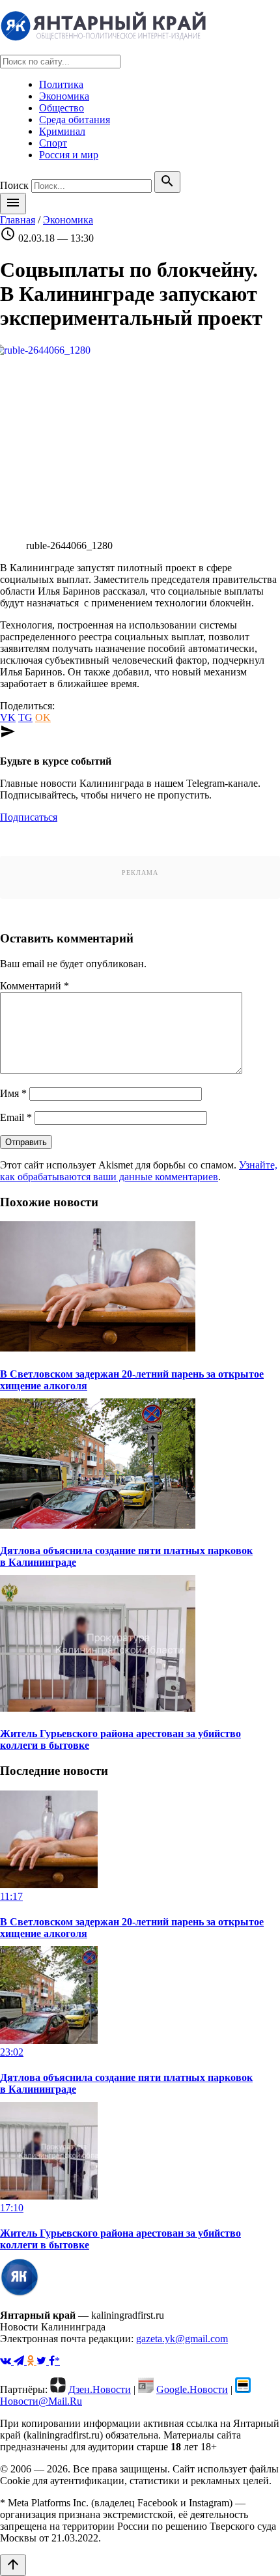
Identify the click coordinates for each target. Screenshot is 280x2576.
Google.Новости (192, 2389)
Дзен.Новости (100, 2389)
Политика (61, 84)
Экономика (64, 96)
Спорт (53, 143)
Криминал (62, 131)
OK (43, 717)
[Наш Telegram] (20, 2361)
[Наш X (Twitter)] (43, 2361)
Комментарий (35, 986)
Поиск (14, 185)
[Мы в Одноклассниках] (32, 2361)
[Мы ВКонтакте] (7, 2361)
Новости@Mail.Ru (41, 2401)
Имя (13, 1093)
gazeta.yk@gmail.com (182, 2339)
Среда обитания (75, 120)
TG (25, 717)
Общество (62, 108)
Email (16, 1117)
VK (8, 717)
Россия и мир (69, 155)
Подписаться (29, 817)
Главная (18, 220)
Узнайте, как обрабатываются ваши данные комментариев (139, 1171)
